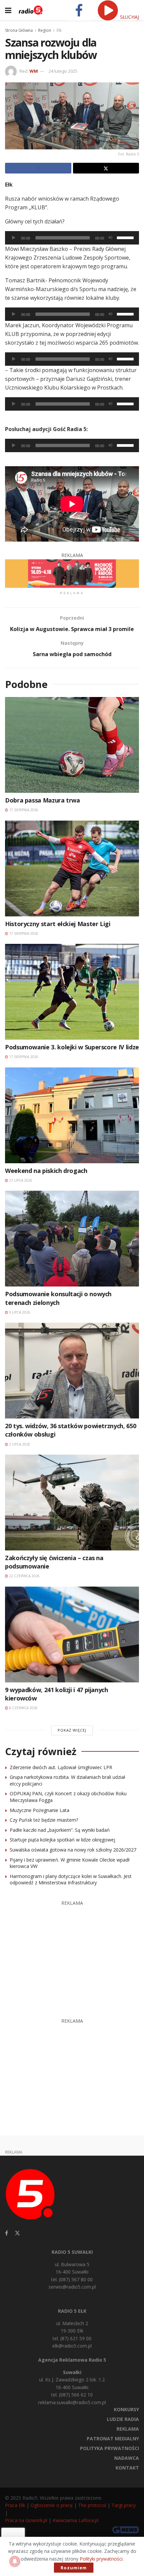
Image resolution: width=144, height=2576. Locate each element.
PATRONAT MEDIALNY (113, 2439)
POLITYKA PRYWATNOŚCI (110, 2448)
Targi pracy (124, 2505)
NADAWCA (127, 2458)
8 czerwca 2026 (23, 1708)
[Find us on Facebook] (7, 2233)
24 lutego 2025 (63, 71)
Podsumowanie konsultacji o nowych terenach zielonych (58, 1298)
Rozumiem (74, 2568)
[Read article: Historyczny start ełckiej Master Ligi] (72, 868)
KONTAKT (127, 2468)
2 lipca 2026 (19, 1444)
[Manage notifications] (15, 2561)
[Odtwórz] (14, 238)
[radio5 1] (72, 573)
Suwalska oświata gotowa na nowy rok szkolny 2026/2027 (73, 1850)
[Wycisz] (111, 238)
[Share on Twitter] (106, 168)
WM (34, 71)
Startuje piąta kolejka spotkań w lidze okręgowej (62, 1840)
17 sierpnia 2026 (23, 810)
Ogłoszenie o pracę (52, 2505)
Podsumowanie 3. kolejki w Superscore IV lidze (72, 1047)
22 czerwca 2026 (24, 1576)
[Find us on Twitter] (17, 2233)
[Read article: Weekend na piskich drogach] (72, 1115)
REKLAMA (128, 2429)
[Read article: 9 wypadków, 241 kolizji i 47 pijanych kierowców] (72, 1634)
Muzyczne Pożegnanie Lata (40, 1810)
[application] (72, 238)
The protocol (92, 2505)
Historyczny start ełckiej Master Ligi (58, 924)
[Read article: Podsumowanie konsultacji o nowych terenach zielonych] (72, 1239)
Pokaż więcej (72, 1730)
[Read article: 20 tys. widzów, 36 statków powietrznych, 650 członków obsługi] (72, 1371)
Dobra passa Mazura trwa (43, 800)
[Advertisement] (72, 1956)
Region (45, 30)
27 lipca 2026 (20, 1180)
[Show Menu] (8, 10)
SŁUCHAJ (129, 17)
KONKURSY (126, 2409)
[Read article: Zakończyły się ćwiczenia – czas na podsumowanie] (72, 1503)
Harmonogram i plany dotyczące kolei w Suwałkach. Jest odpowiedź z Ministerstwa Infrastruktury (71, 1879)
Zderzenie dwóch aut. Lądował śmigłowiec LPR (61, 1767)
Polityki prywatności (101, 2559)
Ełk (59, 30)
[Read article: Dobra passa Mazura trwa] (72, 745)
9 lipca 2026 (19, 1312)
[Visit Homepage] (31, 10)
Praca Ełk (15, 2505)
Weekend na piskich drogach (46, 1171)
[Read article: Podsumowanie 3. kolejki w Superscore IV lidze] (72, 992)
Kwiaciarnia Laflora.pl (76, 2520)
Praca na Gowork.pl (26, 2520)
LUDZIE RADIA (123, 2419)
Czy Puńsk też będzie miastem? (44, 1820)
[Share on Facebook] (38, 168)
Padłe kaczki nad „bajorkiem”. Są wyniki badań (60, 1830)
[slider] (126, 237)
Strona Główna (19, 30)
